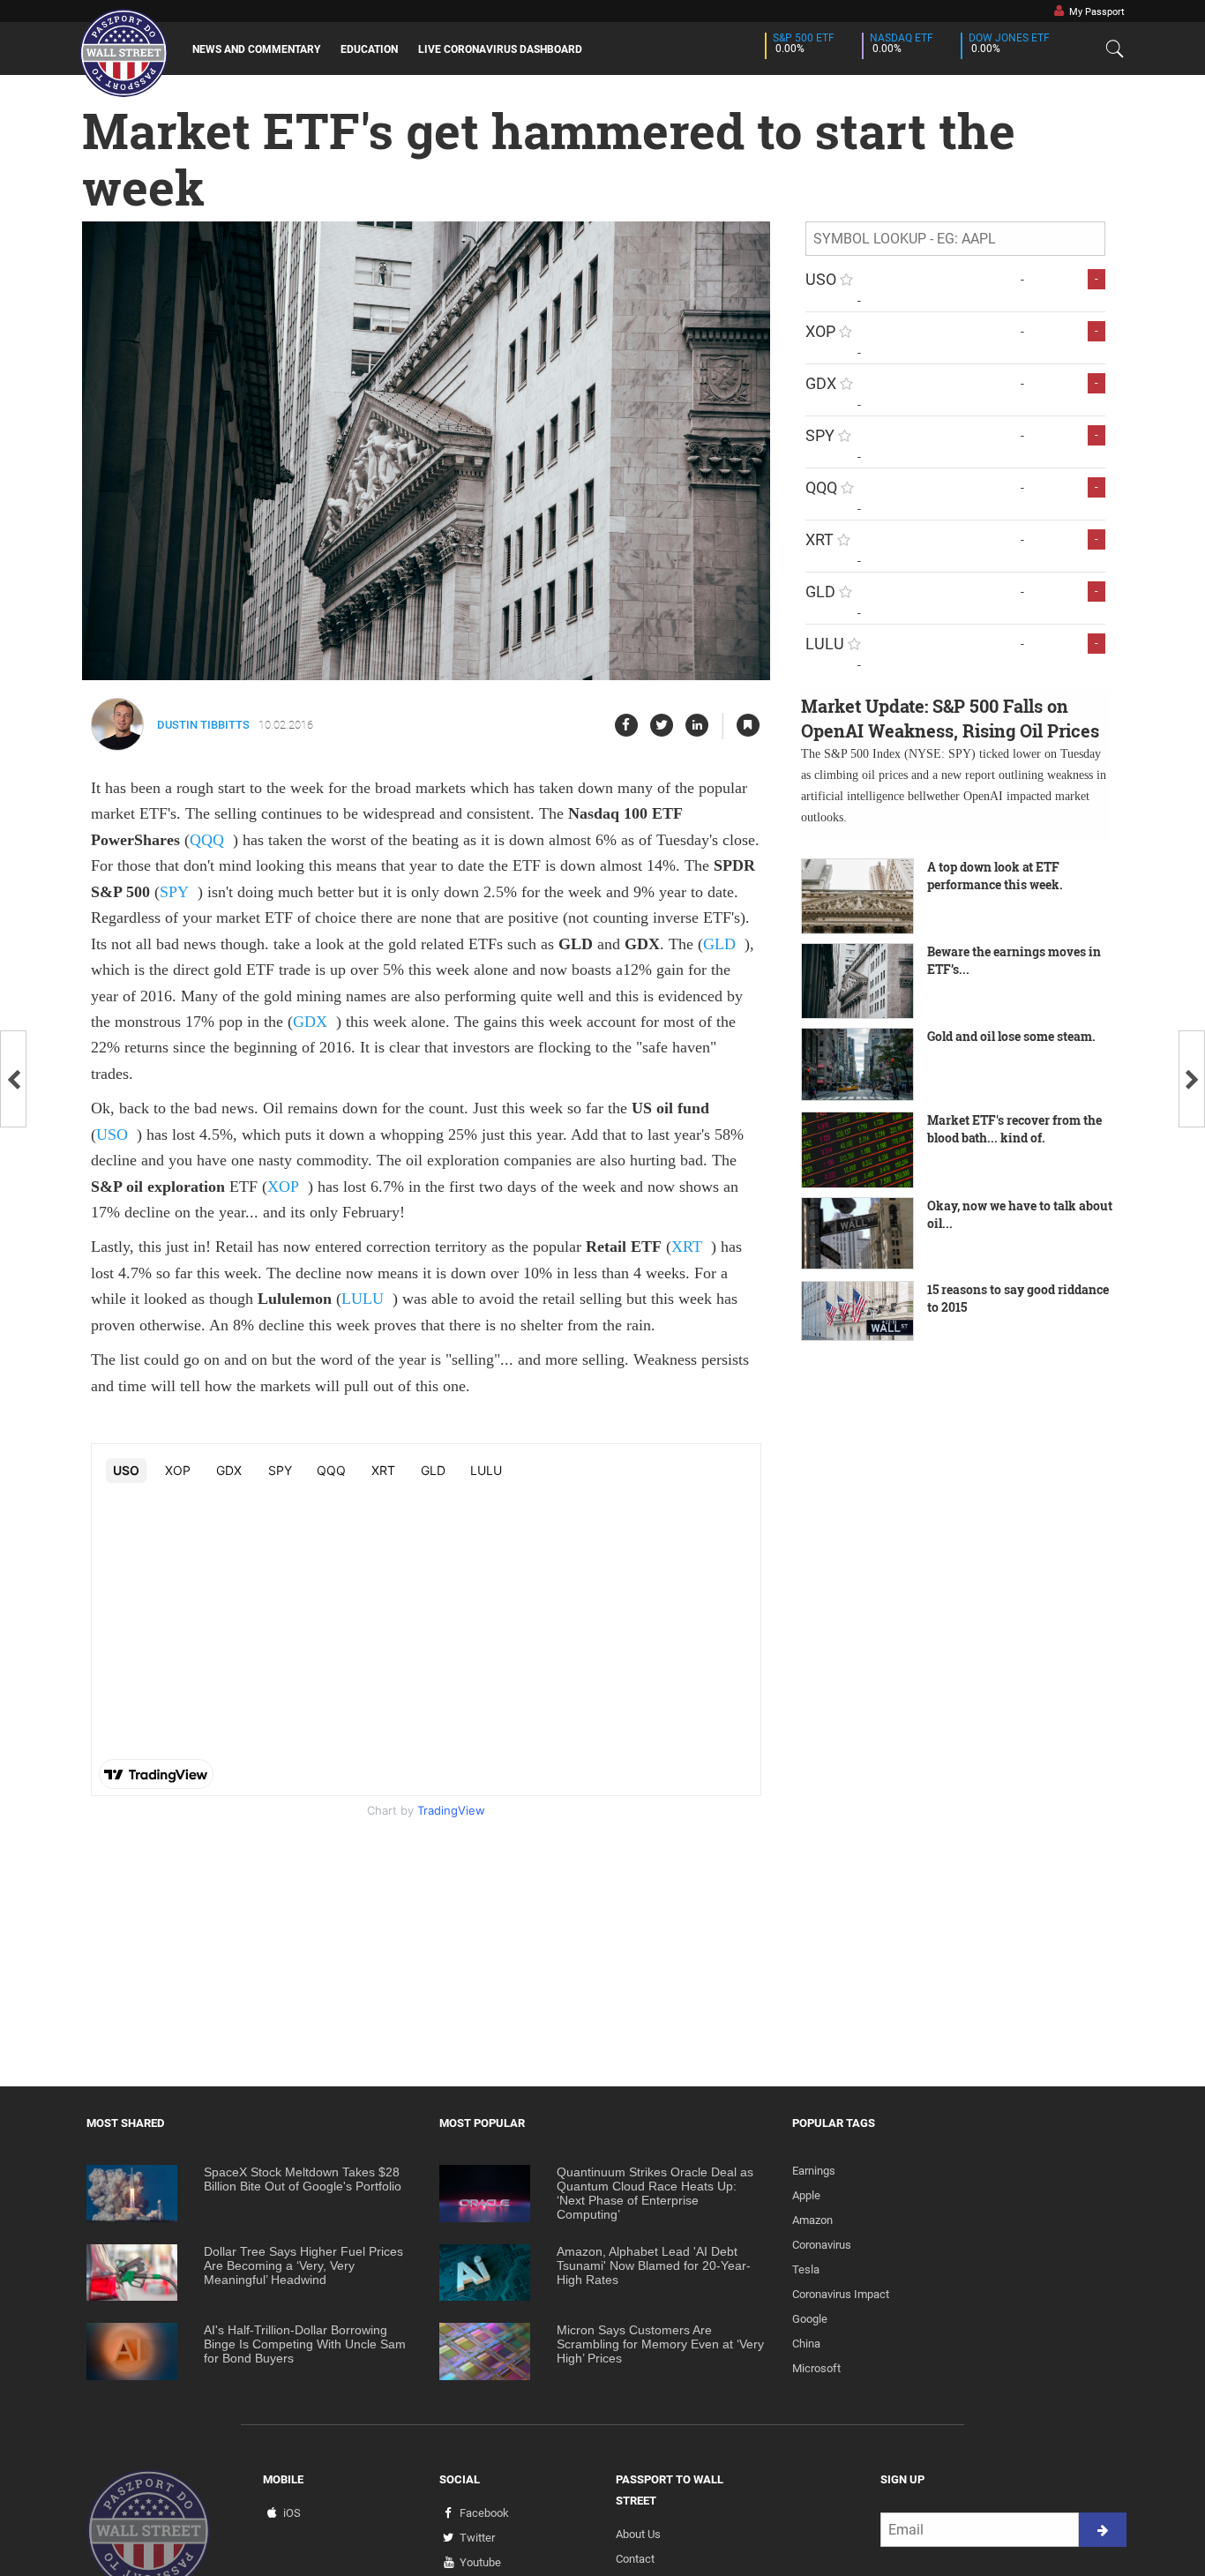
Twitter (477, 2538)
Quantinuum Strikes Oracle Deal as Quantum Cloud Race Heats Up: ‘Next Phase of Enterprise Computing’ (655, 2193)
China (806, 2344)
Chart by (426, 1810)
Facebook (484, 2513)
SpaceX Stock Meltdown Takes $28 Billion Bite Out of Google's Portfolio (303, 2179)
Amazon (812, 2220)
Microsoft (816, 2368)
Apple (806, 2195)
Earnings (814, 2171)
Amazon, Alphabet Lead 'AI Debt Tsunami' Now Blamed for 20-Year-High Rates (654, 2265)
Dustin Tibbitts (203, 725)
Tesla (806, 2269)
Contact (635, 2559)
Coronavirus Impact (841, 2294)
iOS (292, 2513)
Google (810, 2319)
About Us (638, 2534)
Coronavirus (822, 2245)
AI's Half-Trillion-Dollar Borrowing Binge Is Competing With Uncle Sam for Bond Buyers (305, 2344)
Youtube (480, 2562)
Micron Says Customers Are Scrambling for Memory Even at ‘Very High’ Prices (660, 2344)
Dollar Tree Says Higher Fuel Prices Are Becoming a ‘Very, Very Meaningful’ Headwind (303, 2265)
